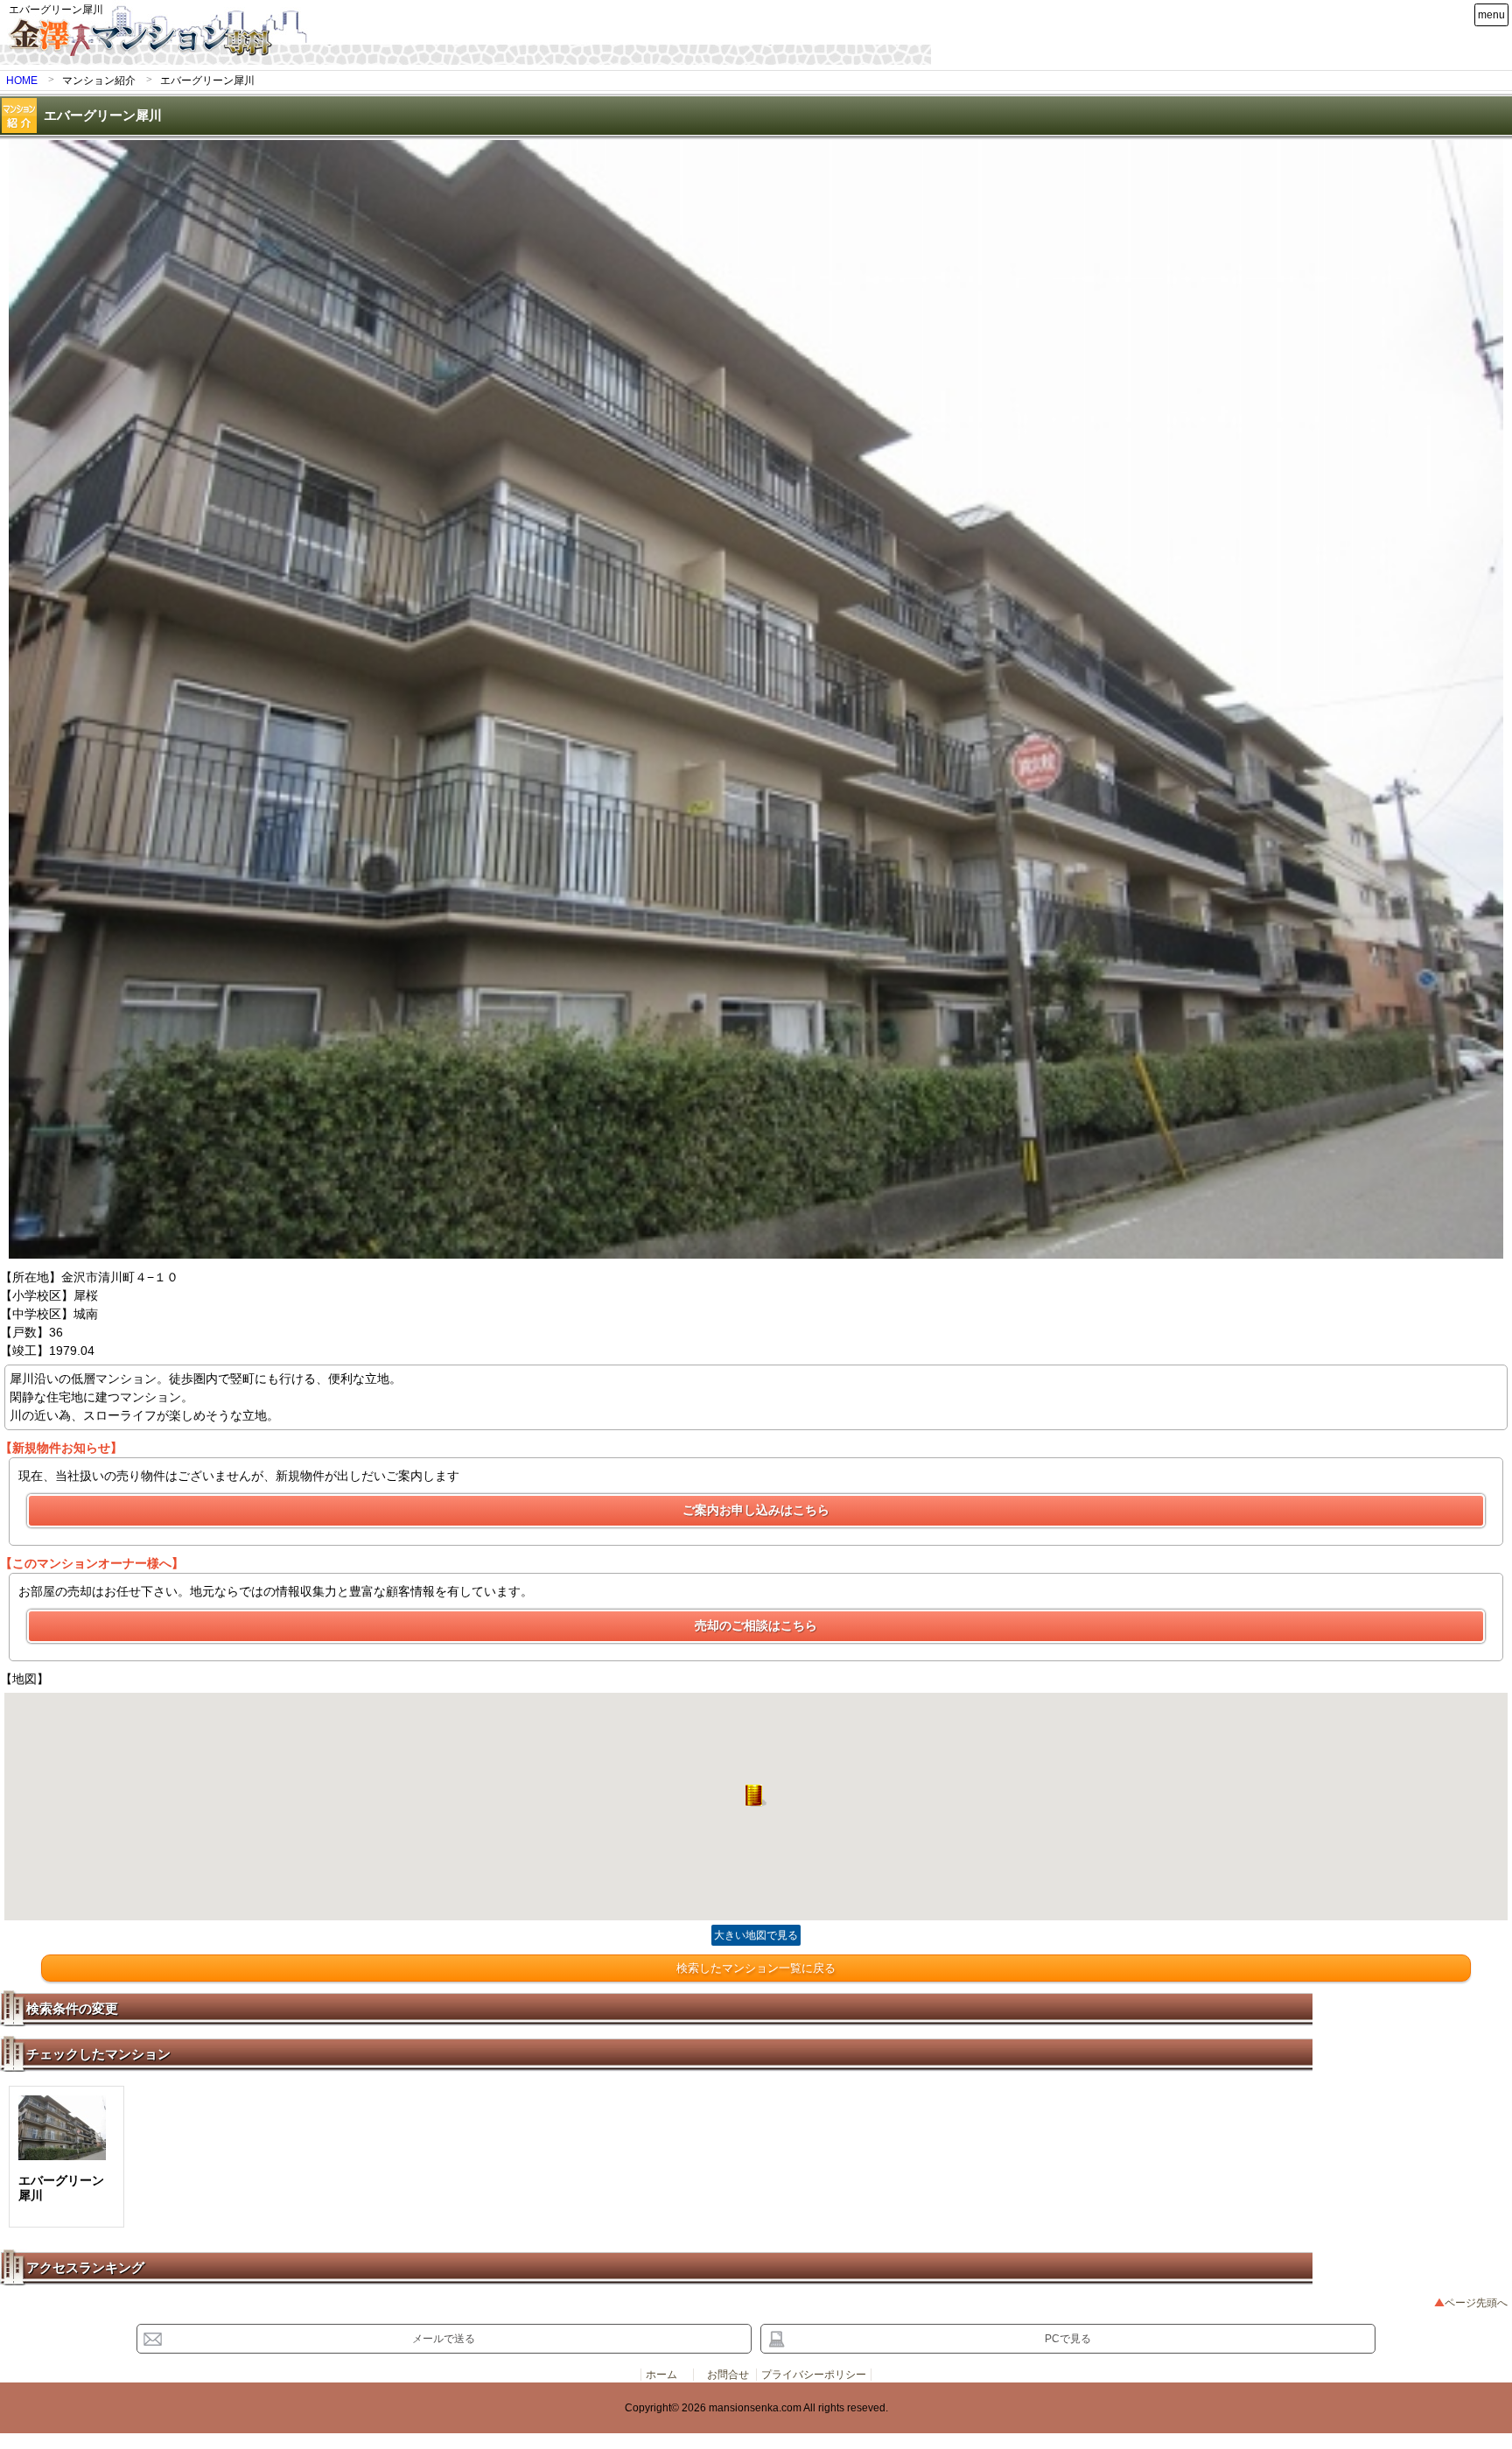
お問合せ (728, 2375)
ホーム (661, 2375)
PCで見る (1068, 2339)
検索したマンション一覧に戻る (756, 1968)
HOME (22, 81)
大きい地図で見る (756, 1935)
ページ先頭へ (1476, 2303)
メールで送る (444, 2339)
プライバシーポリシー (814, 2375)
